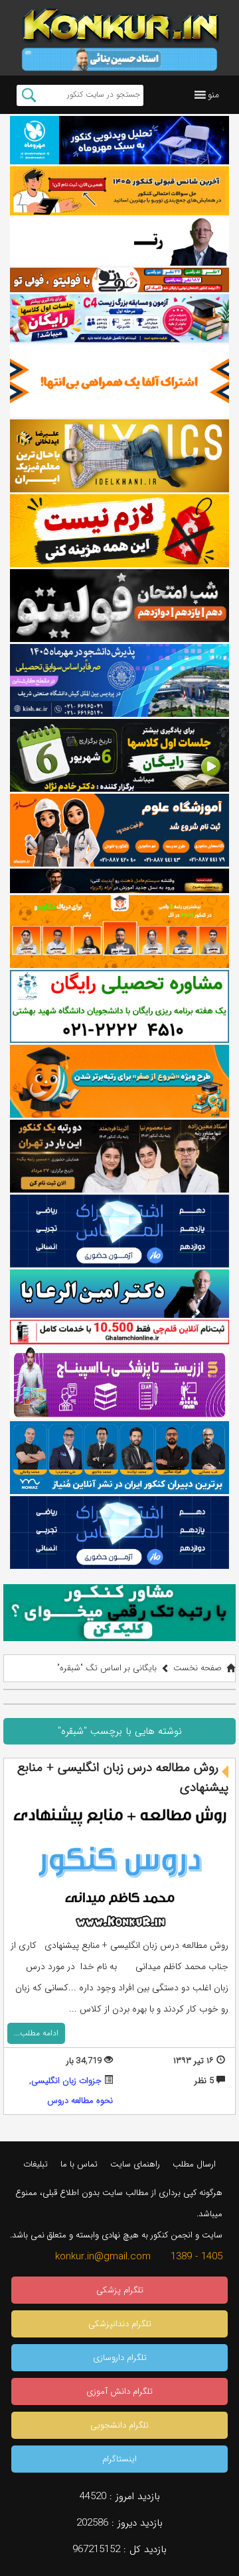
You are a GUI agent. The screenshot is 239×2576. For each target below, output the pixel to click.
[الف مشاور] (119, 1081)
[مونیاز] (119, 1458)
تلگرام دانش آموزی (119, 2391)
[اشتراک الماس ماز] (119, 1231)
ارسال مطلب (194, 2164)
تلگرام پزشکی (120, 2290)
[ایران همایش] (119, 1006)
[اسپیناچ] (119, 1383)
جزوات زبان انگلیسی (66, 2081)
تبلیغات (36, 2164)
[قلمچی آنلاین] (119, 1332)
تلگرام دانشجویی (119, 2425)
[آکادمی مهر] (119, 932)
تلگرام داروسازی (120, 2358)
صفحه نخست (198, 1668)
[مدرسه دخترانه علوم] (119, 830)
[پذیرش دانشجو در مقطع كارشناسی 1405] (119, 680)
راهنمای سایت (135, 2164)
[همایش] (119, 1156)
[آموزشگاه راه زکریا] (119, 881)
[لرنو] (119, 531)
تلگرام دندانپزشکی (120, 2324)
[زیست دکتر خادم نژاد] (119, 318)
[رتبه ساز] (119, 241)
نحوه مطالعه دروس (80, 2101)
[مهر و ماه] (119, 140)
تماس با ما (79, 2164)
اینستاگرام (119, 2459)
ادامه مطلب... (36, 2033)
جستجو (29, 95)
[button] (213, 95)
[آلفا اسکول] (119, 381)
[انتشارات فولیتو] (119, 606)
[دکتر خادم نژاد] (119, 755)
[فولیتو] (119, 280)
